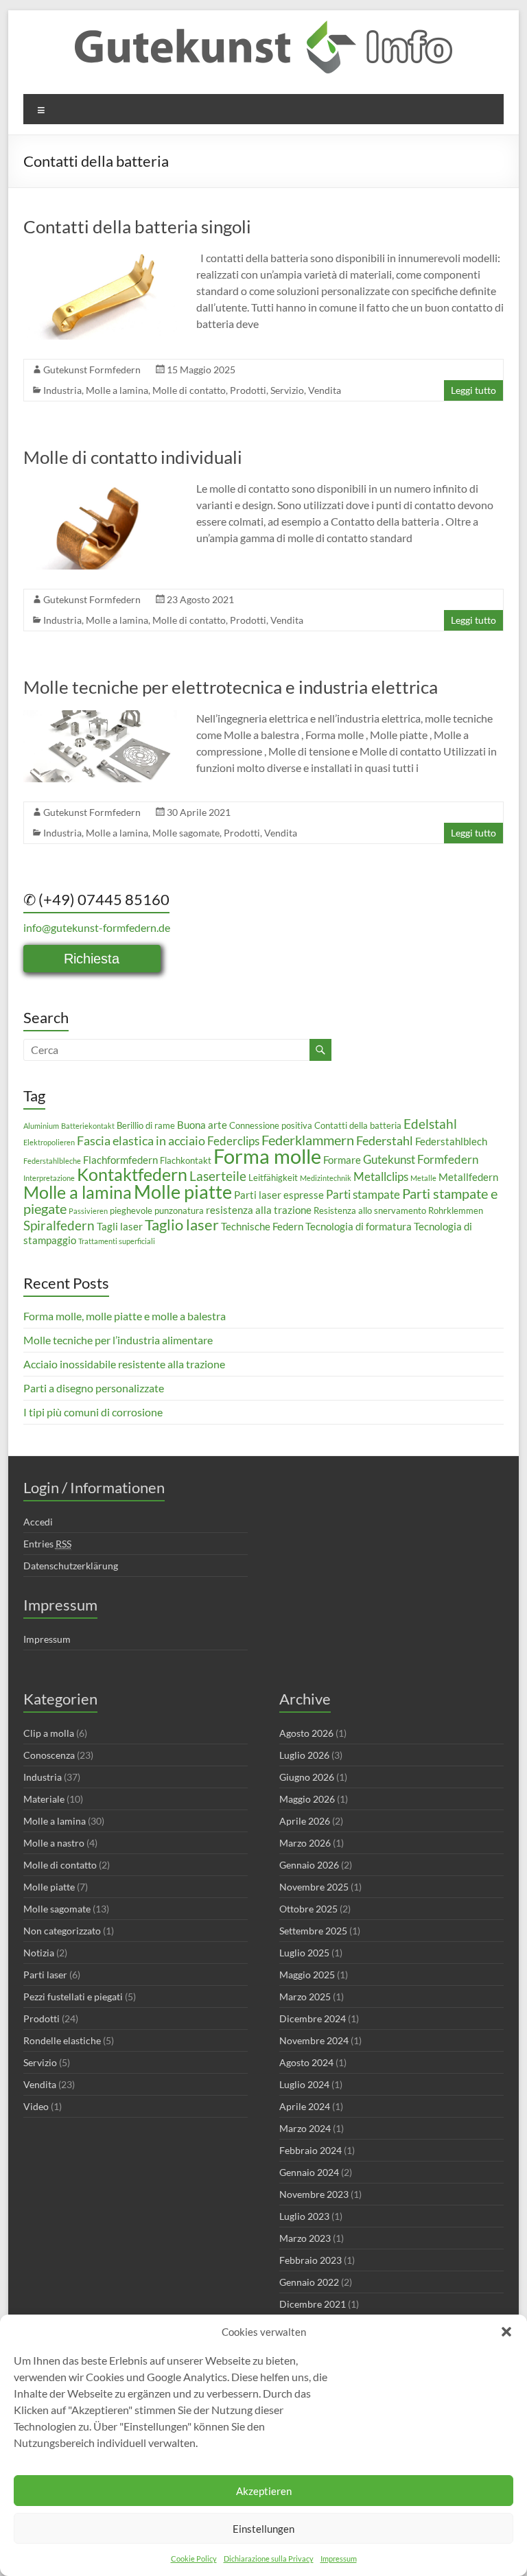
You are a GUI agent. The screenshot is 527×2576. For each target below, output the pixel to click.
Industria (62, 390)
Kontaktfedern (132, 1174)
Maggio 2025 (307, 1975)
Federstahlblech (451, 1141)
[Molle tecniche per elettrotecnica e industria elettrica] (100, 717)
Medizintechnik (326, 1178)
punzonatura (179, 1210)
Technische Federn (262, 1226)
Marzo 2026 (305, 1843)
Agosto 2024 (306, 2062)
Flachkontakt (186, 1160)
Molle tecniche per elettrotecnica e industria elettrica (231, 687)
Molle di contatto (189, 390)
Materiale (44, 1799)
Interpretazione (49, 1178)
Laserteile (218, 1176)
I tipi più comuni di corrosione (93, 1412)
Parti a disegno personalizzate (94, 1388)
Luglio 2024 (304, 2084)
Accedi (38, 1522)
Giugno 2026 (307, 1777)
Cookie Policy (194, 2559)
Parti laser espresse (279, 1195)
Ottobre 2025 (308, 1909)
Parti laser (45, 1975)
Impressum (339, 2559)
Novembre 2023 (314, 2194)
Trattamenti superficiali (117, 1241)
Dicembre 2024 (313, 2018)
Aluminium (41, 1126)
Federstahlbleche (52, 1161)
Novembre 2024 (314, 2040)
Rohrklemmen (456, 1210)
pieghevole (131, 1210)
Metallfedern (468, 1177)
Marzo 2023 (305, 2238)
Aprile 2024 (305, 2106)
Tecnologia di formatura (359, 1226)
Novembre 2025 (314, 1887)
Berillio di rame (146, 1125)
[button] (506, 2332)
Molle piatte (183, 1192)
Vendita (325, 390)
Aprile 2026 (305, 1821)
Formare (342, 1160)
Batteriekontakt (88, 1126)
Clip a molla (49, 1733)
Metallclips (381, 1176)
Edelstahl (430, 1124)
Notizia (39, 1953)
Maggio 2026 (307, 1799)
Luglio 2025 (304, 1953)
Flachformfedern (120, 1160)
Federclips (233, 1141)
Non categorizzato (62, 1931)
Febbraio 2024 (311, 2150)
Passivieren (88, 1211)
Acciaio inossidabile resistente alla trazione (124, 1364)
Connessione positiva (271, 1125)
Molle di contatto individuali (133, 457)
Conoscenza (49, 1755)
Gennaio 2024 (309, 2172)
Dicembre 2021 (313, 2304)
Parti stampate (363, 1194)
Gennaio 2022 (309, 2282)
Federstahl (385, 1140)
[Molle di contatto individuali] (100, 487)
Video (36, 2106)
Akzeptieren (264, 2491)
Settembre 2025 (313, 1931)
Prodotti (248, 390)
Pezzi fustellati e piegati (73, 1997)
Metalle (423, 1178)
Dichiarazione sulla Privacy (269, 2559)
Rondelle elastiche (62, 2040)
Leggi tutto (473, 390)
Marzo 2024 (305, 2128)
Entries (47, 1544)
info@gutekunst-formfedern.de (97, 927)
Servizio (287, 390)
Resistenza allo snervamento (370, 1210)
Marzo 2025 (305, 1997)
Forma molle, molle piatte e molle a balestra (125, 1316)
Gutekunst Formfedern (92, 370)
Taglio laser (182, 1225)
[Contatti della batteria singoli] (100, 256)
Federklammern (308, 1140)
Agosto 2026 (306, 1733)
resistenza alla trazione (259, 1210)
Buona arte (202, 1125)
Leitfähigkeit (273, 1178)
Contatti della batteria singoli (137, 226)
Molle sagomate (186, 833)
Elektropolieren (49, 1142)
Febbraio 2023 (311, 2260)
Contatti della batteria (358, 1125)
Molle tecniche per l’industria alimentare (118, 1340)
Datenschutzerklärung (71, 1566)
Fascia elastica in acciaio (141, 1140)
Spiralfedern (59, 1225)
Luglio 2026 (304, 1755)
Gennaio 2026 (309, 1865)
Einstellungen (263, 2529)
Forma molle (267, 1156)
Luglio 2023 (304, 2216)
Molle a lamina (117, 390)
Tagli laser (120, 1226)
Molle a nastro (54, 1843)
